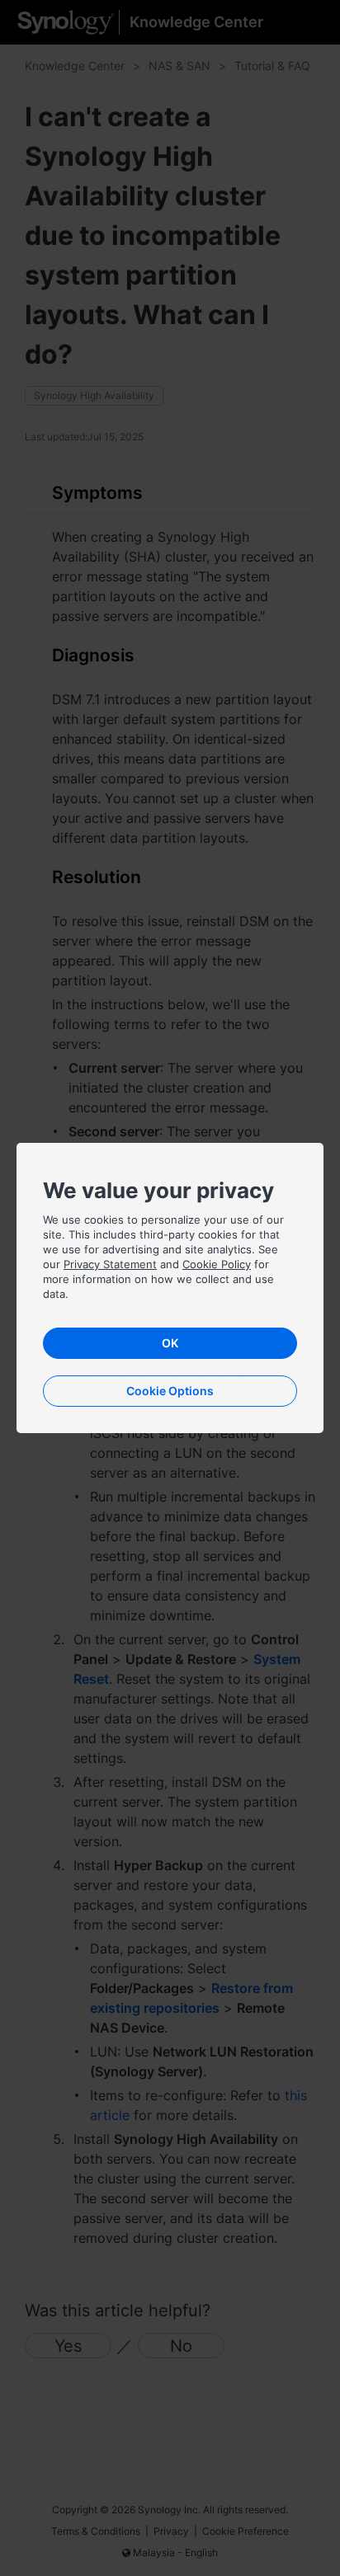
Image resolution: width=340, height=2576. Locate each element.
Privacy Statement (110, 1264)
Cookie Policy (217, 1264)
